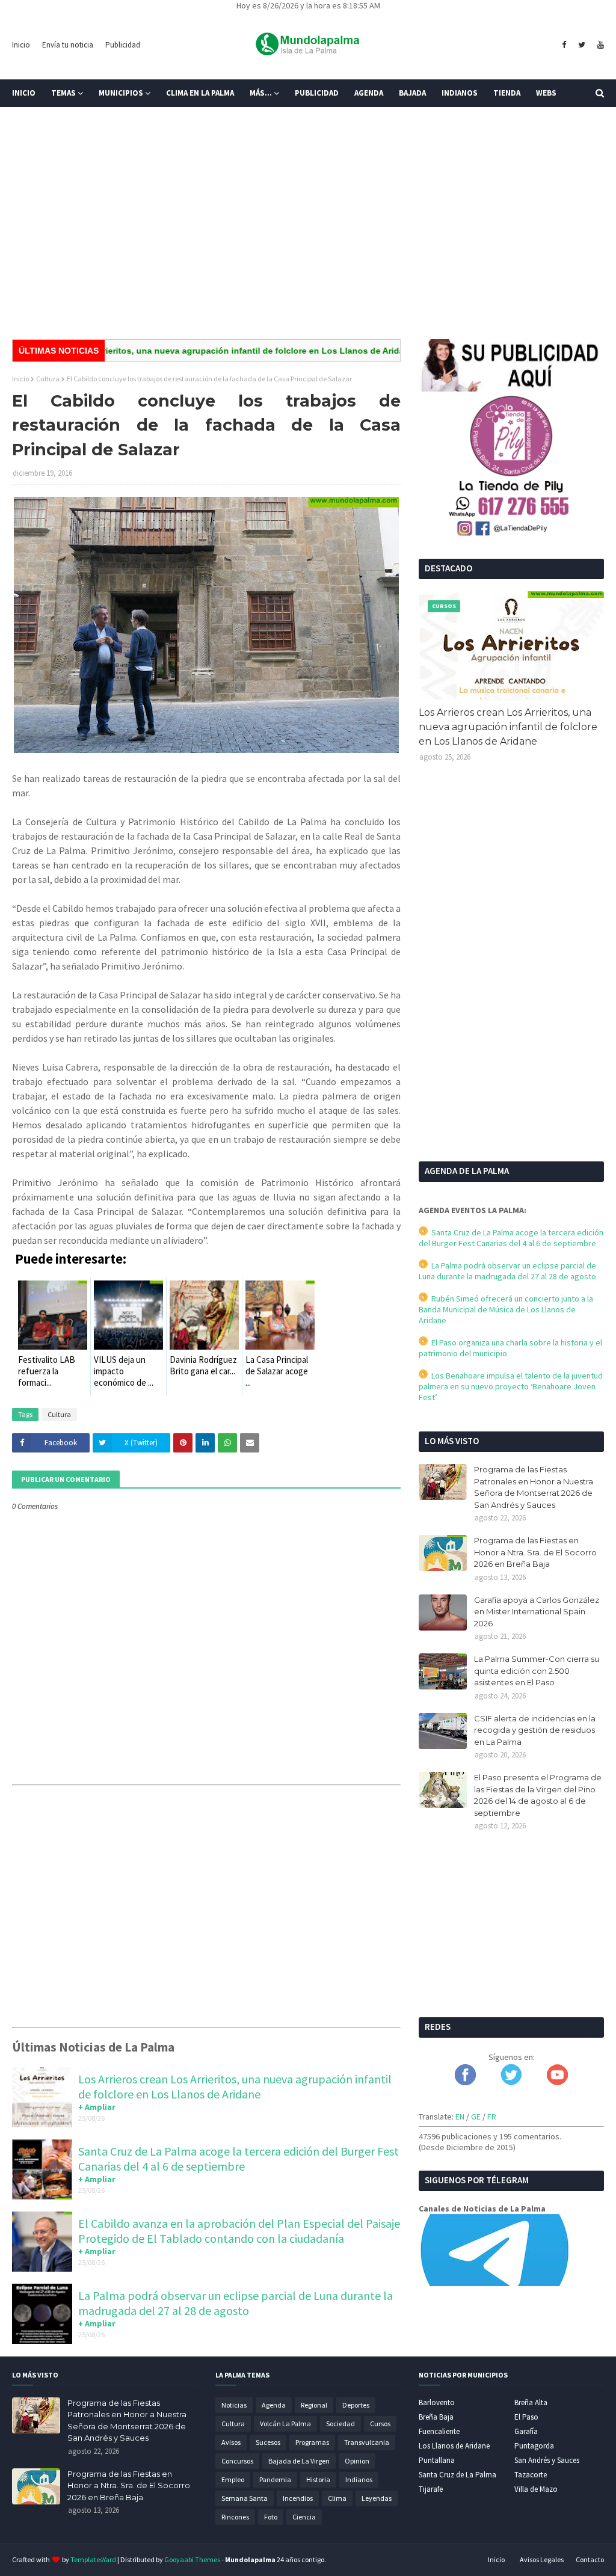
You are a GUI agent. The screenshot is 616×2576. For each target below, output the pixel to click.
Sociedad (340, 2424)
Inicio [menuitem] (24, 93)
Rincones (235, 2517)
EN (460, 2116)
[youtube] (599, 45)
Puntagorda (534, 2446)
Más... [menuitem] (261, 93)
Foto (271, 2517)
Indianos (359, 2479)
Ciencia (304, 2517)
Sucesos (268, 2442)
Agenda (274, 2405)
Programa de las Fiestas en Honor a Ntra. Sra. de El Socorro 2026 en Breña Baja (535, 1552)
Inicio (21, 45)
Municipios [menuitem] (121, 93)
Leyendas (377, 2498)
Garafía (526, 2431)
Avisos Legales (542, 2559)
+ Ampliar (97, 2107)
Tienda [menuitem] (507, 93)
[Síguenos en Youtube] (557, 2082)
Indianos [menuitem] (460, 93)
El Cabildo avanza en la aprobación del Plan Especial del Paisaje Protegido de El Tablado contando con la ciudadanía (239, 2231)
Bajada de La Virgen (299, 2461)
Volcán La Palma (285, 2424)
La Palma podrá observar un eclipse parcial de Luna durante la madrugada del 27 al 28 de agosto (236, 2303)
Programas (312, 2442)
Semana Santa (245, 2498)
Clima (337, 2498)
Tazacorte (531, 2475)
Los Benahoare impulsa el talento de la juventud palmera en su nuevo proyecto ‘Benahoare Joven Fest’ (511, 1386)
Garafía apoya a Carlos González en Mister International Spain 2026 (537, 1612)
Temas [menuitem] (63, 93)
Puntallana (437, 2460)
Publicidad (123, 45)
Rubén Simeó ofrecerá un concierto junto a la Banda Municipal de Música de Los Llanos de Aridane (506, 1309)
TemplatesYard (93, 2559)
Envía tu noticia (68, 45)
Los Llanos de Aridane (454, 2446)
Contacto (590, 2559)
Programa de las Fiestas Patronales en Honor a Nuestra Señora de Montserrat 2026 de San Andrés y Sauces (534, 1487)
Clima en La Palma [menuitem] (200, 93)
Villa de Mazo (536, 2489)
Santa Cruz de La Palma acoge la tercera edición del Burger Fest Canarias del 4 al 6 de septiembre (239, 2159)
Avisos (231, 2442)
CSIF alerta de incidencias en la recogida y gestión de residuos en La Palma (535, 1730)
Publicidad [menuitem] (317, 93)
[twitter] (582, 45)
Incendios (298, 2498)
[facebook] (564, 45)
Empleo (233, 2479)
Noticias (234, 2405)
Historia (318, 2479)
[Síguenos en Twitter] (511, 2082)
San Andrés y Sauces (547, 2460)
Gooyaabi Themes (192, 2559)
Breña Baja (436, 2417)
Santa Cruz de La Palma (457, 2475)
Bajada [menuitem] (412, 93)
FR (492, 2116)
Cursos (380, 2424)
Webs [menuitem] (546, 93)
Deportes (356, 2405)
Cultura (48, 379)
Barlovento (437, 2402)
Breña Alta (531, 2402)
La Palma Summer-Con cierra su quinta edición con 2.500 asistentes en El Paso (537, 1671)
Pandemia (275, 2479)
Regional (314, 2405)
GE (476, 2116)
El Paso (526, 2417)
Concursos (237, 2461)
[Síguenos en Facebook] (465, 2082)
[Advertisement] (308, 237)
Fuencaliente (439, 2431)
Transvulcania (367, 2442)
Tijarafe (431, 2489)
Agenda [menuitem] (369, 93)
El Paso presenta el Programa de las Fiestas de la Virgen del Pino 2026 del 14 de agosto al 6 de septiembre (538, 1795)
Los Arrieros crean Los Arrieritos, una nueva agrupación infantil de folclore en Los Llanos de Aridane (235, 2086)
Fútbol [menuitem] (35, 121)
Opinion (357, 2461)
